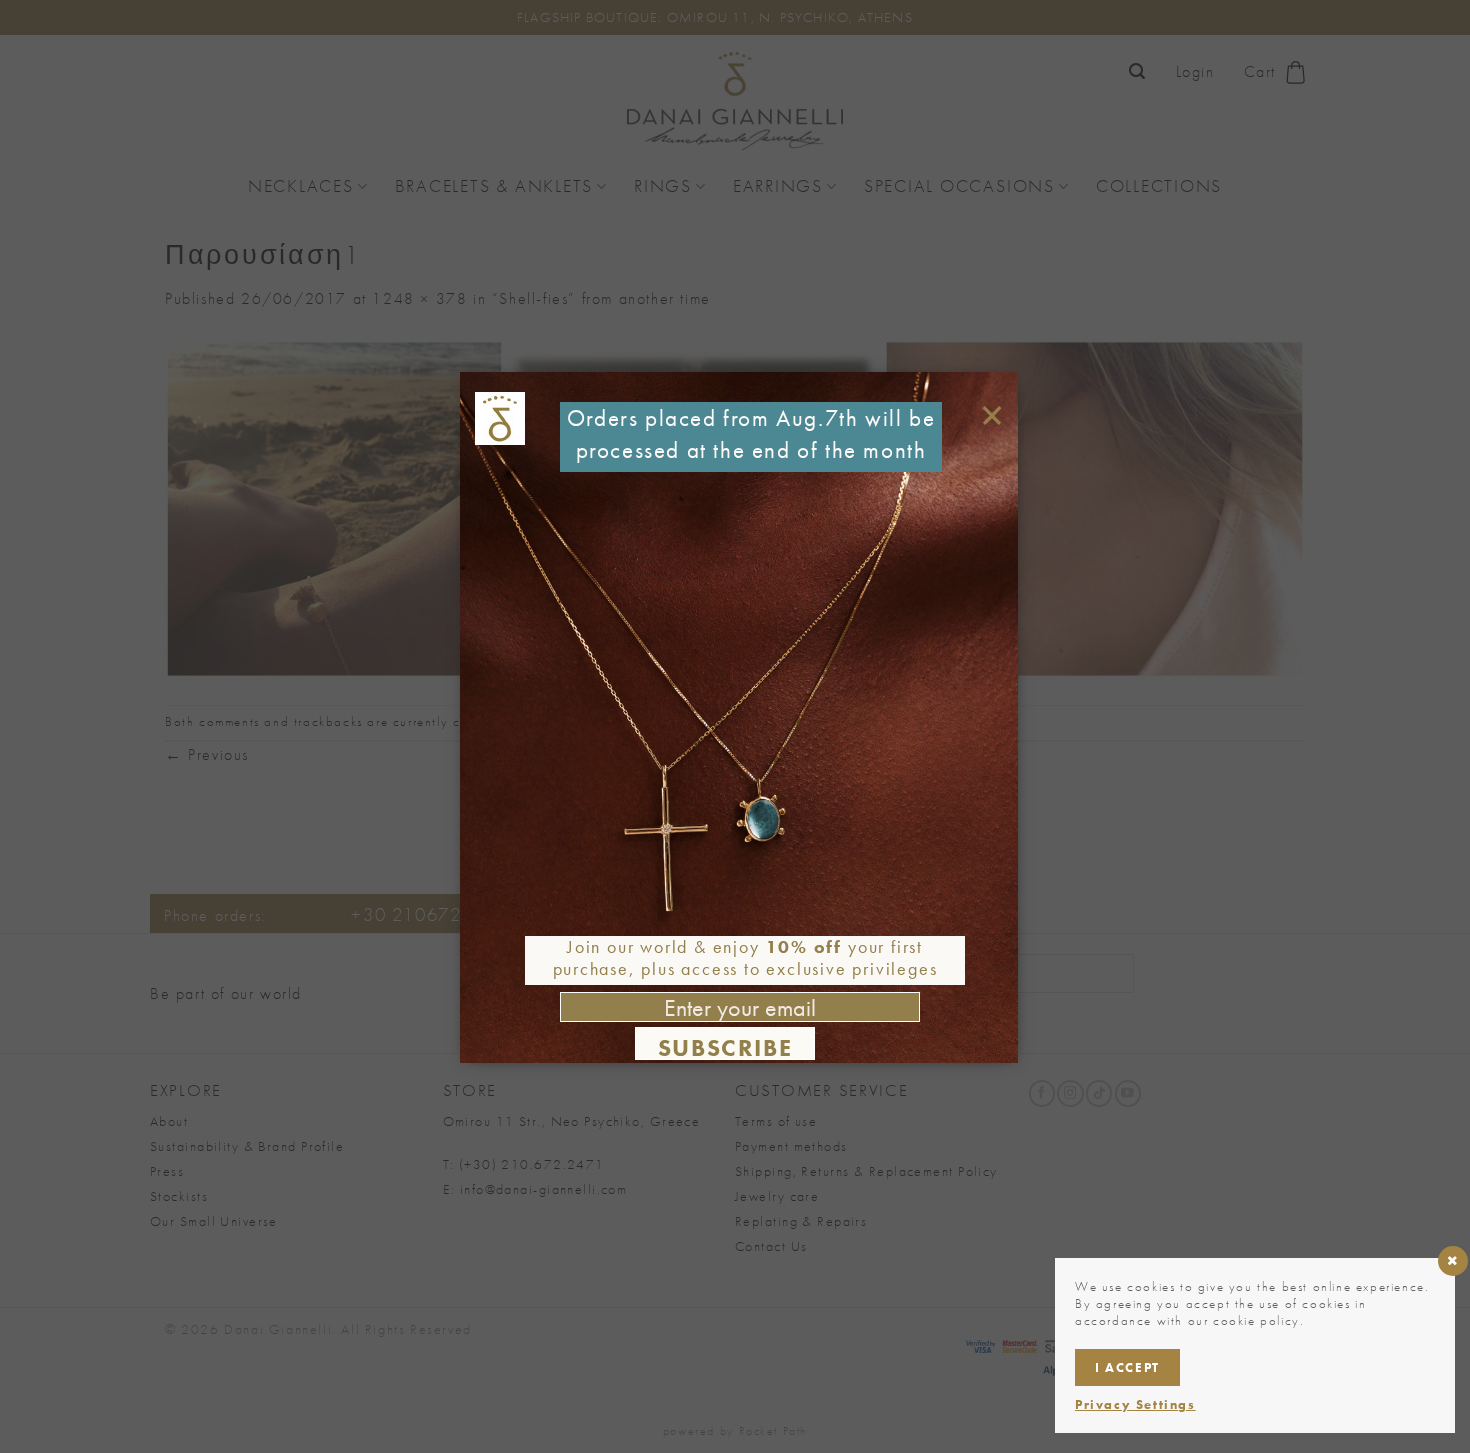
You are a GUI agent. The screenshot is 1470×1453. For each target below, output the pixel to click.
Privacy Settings (1135, 1404)
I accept (1127, 1367)
